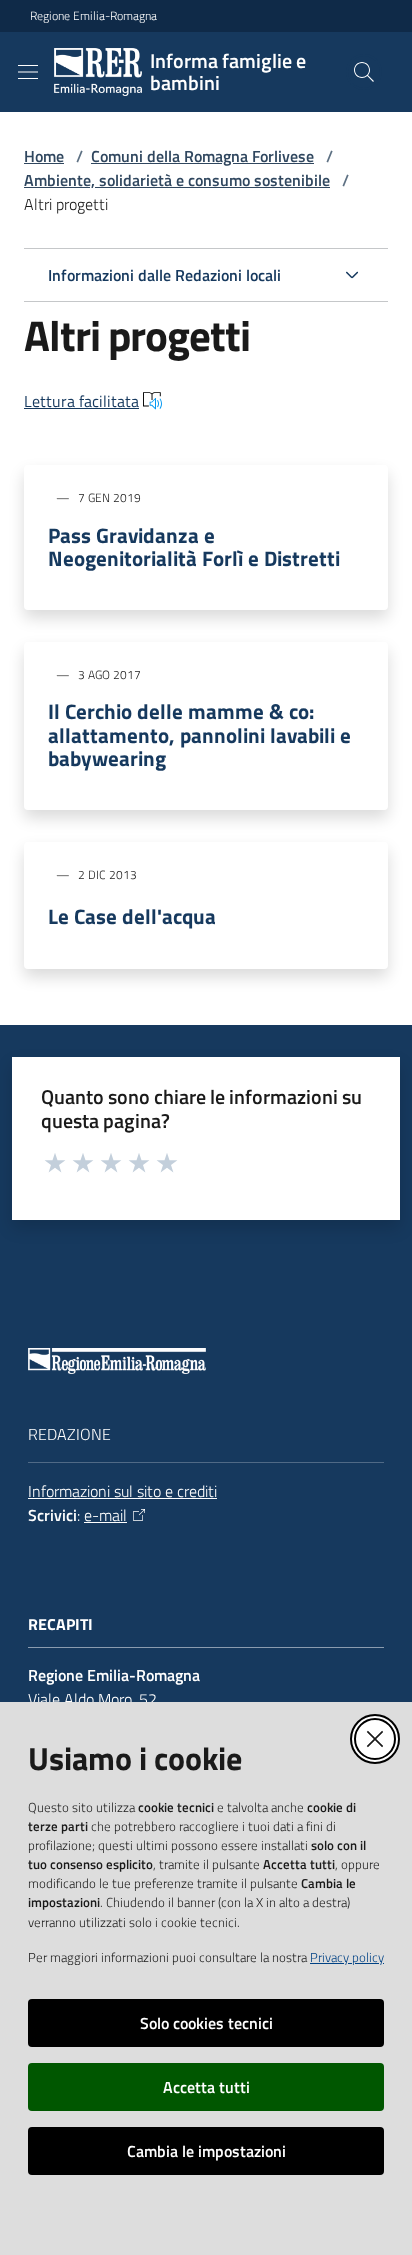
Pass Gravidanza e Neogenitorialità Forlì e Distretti (194, 547)
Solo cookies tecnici (206, 2023)
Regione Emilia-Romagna (93, 16)
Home (44, 156)
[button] (364, 72)
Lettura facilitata (81, 401)
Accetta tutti (206, 2087)
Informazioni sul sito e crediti (122, 1491)
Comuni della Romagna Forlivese (202, 156)
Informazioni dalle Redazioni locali (164, 275)
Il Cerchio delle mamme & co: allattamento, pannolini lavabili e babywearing (199, 734)
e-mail (105, 1515)
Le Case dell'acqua (132, 916)
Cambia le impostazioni (206, 2151)
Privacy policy (347, 1957)
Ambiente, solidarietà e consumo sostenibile (177, 180)
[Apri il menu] (28, 72)
